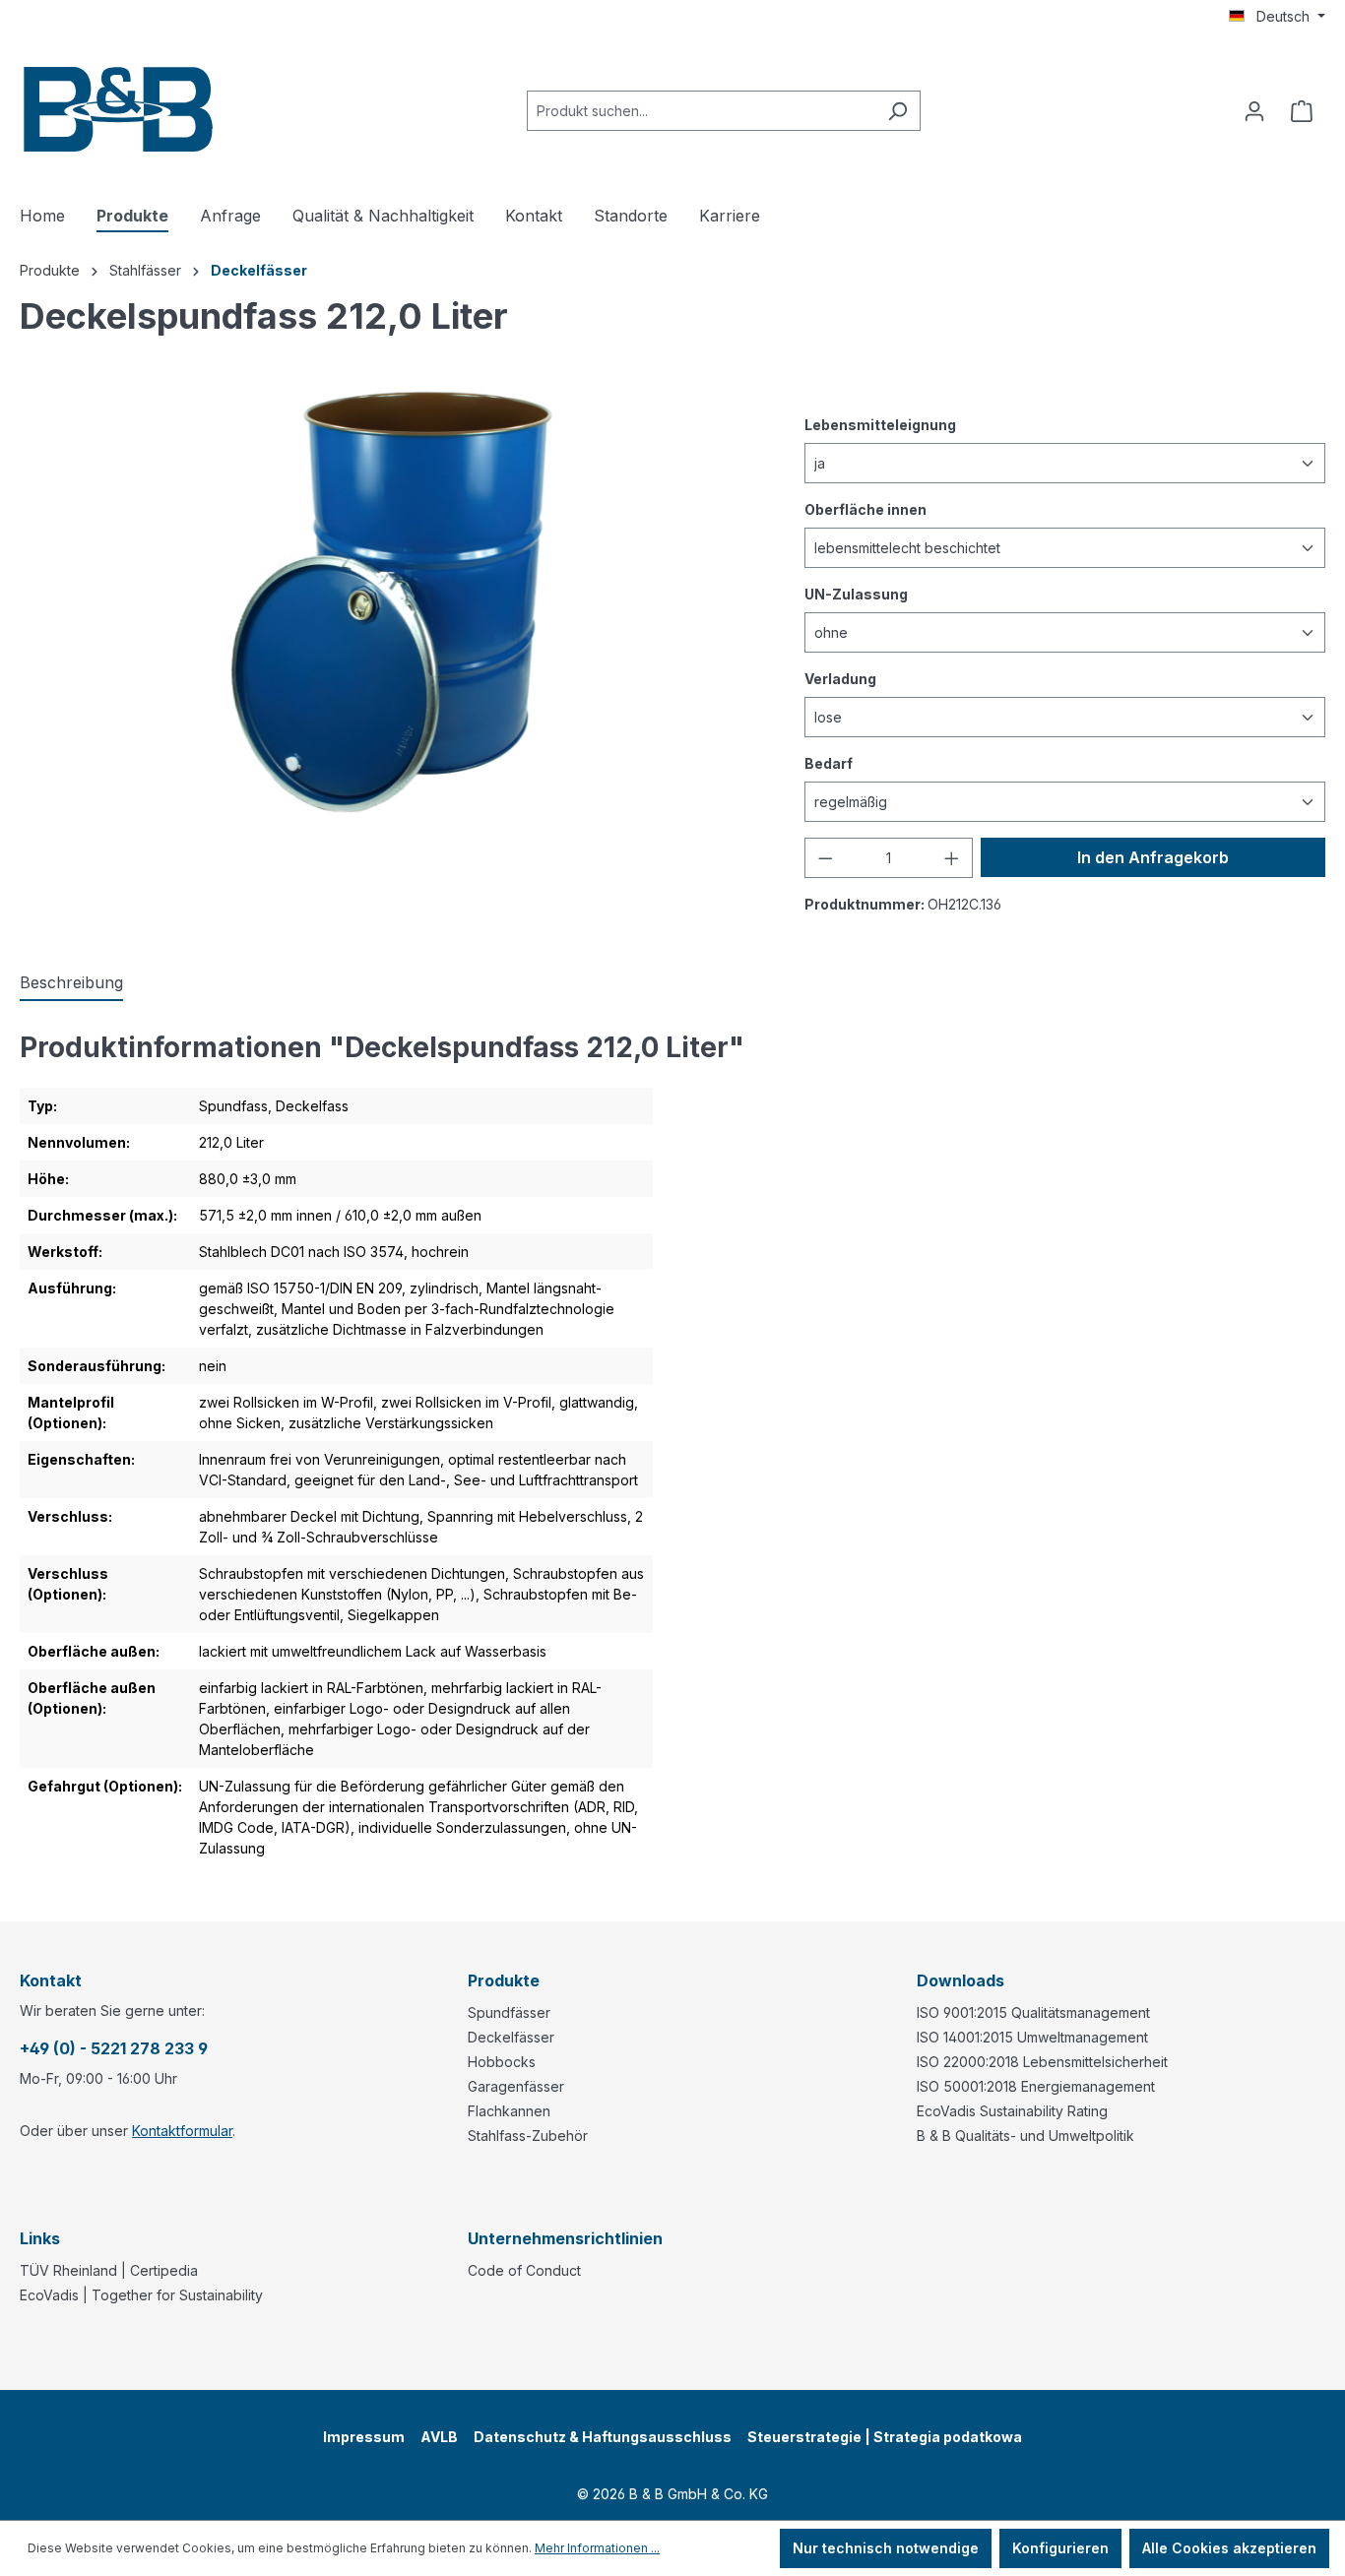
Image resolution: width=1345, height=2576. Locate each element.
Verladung (840, 678)
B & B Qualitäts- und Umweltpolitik (1025, 2136)
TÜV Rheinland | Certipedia (109, 2270)
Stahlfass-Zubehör (528, 2136)
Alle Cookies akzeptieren (1229, 2548)
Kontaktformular (182, 2131)
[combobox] (701, 111)
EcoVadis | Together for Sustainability (141, 2295)
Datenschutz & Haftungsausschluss (603, 2437)
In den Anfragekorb (1153, 857)
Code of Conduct (524, 2270)
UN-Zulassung (856, 594)
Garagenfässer (516, 2086)
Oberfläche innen (865, 509)
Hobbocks (502, 2062)
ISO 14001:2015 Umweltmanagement (1032, 2037)
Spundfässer (509, 2012)
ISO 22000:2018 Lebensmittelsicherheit (1042, 2062)
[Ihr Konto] (1254, 111)
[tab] (71, 983)
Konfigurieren (1060, 2548)
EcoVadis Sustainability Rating (1012, 2111)
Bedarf (829, 763)
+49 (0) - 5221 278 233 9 (114, 2048)
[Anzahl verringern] (825, 858)
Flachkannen (509, 2111)
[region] (392, 602)
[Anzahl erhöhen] (952, 858)
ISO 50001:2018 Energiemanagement (1036, 2086)
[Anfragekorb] (1302, 111)
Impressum (364, 2437)
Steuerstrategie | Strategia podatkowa (885, 2437)
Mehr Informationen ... (597, 2548)
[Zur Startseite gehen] (118, 107)
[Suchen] (897, 111)
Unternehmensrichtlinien (565, 2238)
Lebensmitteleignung (880, 424)
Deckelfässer (511, 2037)
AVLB (439, 2437)
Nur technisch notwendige (886, 2548)
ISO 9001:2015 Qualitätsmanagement (1033, 2012)
